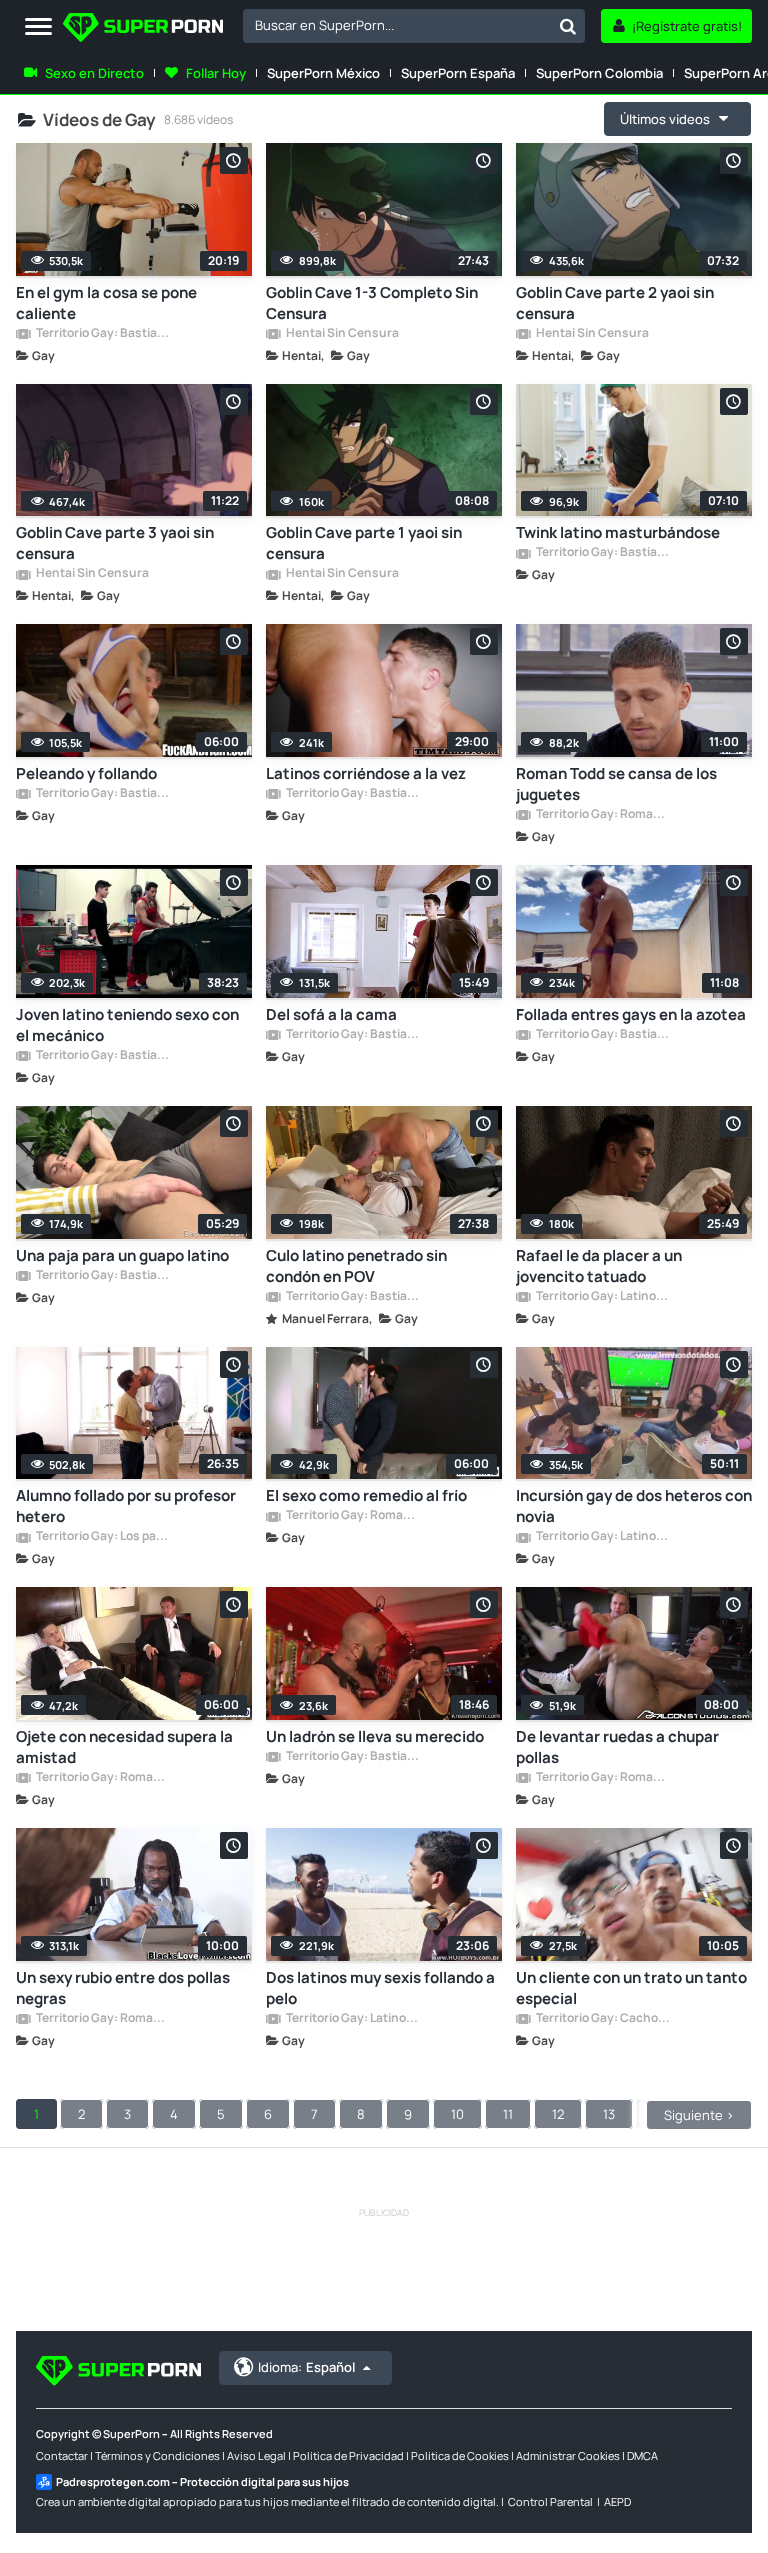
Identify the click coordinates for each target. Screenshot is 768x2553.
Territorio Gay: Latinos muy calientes (603, 1297)
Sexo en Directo (94, 73)
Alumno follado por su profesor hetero (126, 1506)
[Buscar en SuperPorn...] (568, 26)
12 (558, 2114)
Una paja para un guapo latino (122, 1255)
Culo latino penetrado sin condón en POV (356, 1266)
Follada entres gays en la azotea (631, 1014)
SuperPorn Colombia (599, 73)
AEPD (617, 2501)
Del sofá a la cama (331, 1014)
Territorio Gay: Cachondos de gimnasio (603, 2019)
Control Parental (550, 2501)
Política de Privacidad (348, 2455)
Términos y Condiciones (157, 2455)
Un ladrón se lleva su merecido (375, 1736)
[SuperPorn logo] (143, 29)
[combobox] (414, 26)
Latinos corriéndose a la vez (366, 773)
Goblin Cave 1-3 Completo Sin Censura (372, 303)
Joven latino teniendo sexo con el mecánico (127, 1025)
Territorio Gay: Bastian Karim (103, 334)
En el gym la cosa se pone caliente (106, 303)
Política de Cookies (460, 2455)
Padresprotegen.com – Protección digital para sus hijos (202, 2481)
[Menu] (38, 27)
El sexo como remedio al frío (366, 1495)
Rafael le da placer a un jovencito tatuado (599, 1266)
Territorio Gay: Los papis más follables (103, 1537)
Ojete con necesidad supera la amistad (124, 1747)
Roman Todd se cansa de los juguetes (616, 784)
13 (609, 2114)
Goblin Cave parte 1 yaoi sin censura (364, 543)
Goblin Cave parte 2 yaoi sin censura (615, 303)
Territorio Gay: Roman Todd (603, 815)
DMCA (642, 2455)
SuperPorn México (323, 73)
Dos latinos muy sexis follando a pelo (380, 1988)
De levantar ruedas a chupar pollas (617, 1747)
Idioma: (306, 2367)
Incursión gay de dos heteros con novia (634, 1506)
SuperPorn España (458, 73)
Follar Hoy (216, 73)
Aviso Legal (256, 2455)
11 (508, 2114)
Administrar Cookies (568, 2455)
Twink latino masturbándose (618, 532)
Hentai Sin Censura (341, 334)
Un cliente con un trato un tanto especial (631, 1988)
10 (457, 2114)
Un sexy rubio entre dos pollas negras (123, 1988)
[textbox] (397, 25)
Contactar (62, 2455)
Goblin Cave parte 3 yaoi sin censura (115, 543)
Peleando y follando (86, 773)
